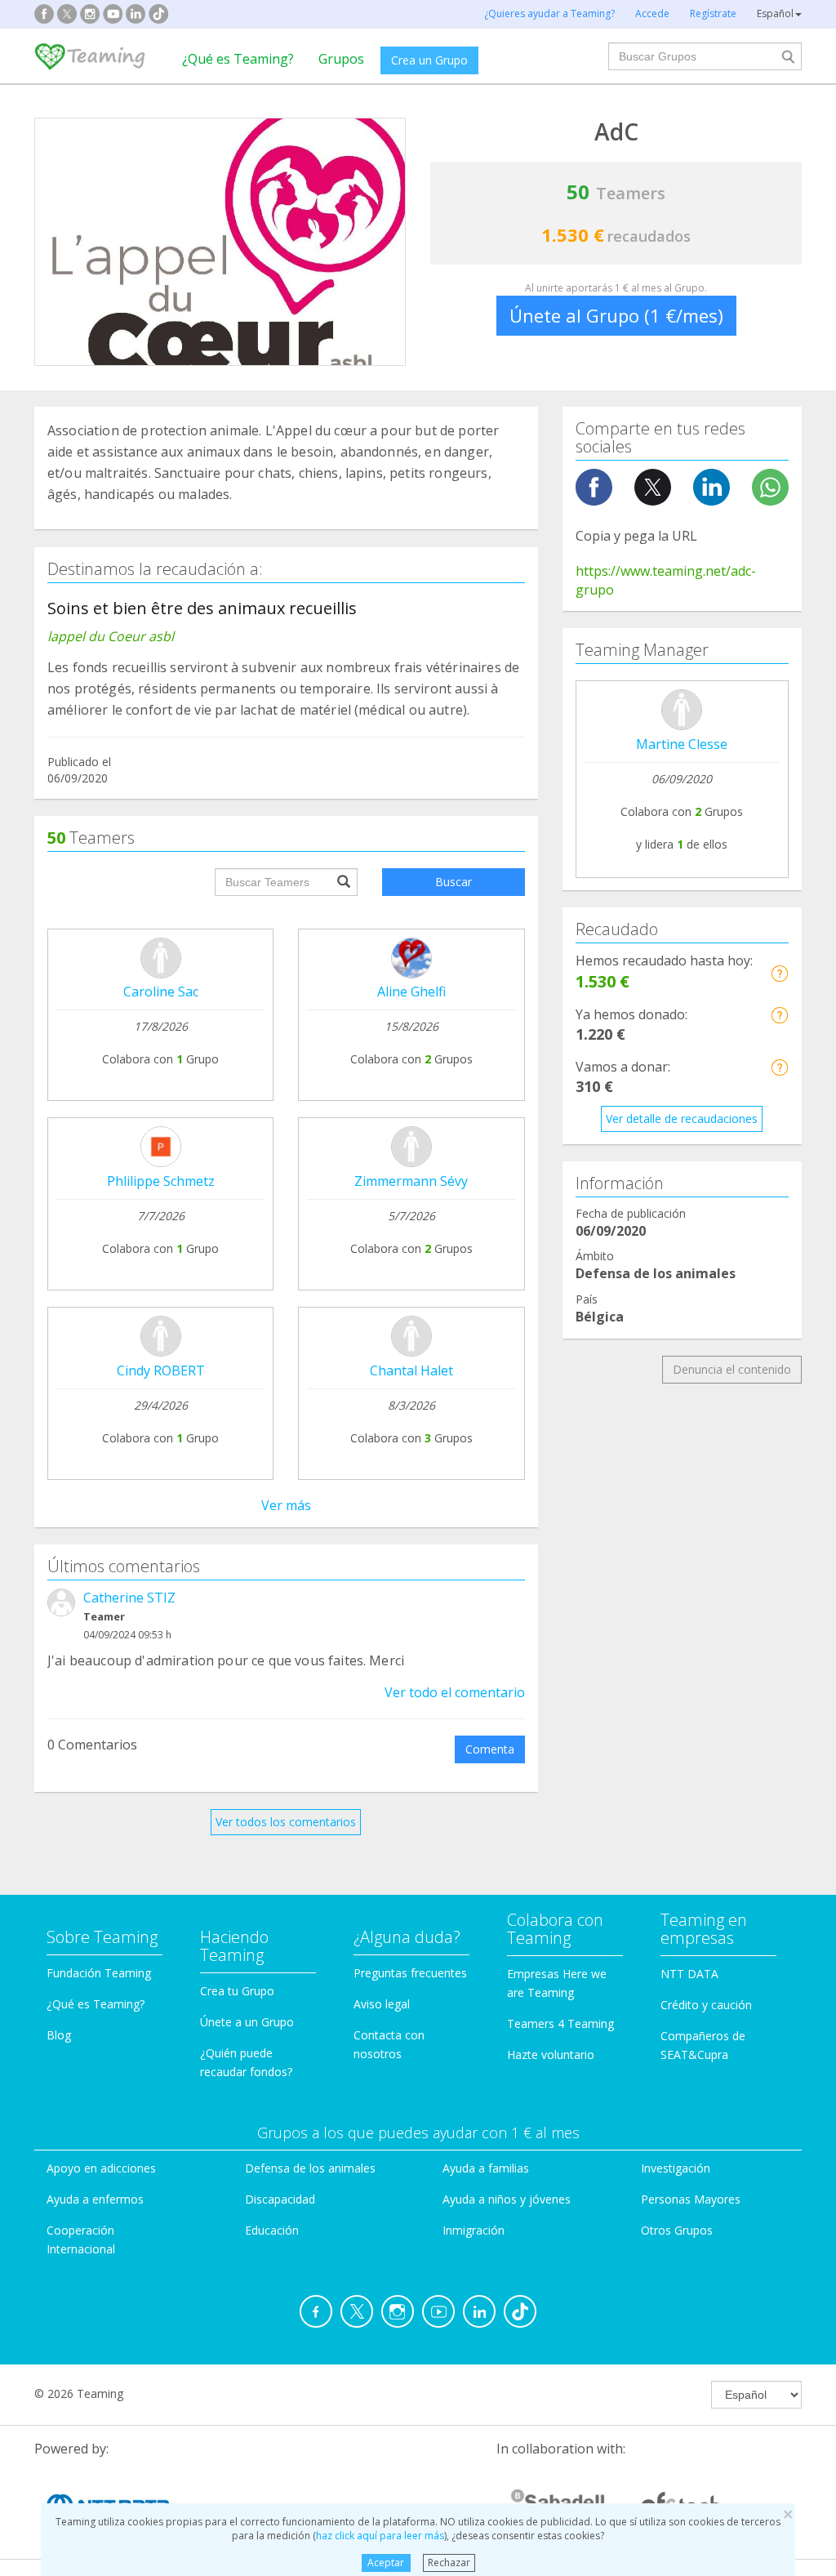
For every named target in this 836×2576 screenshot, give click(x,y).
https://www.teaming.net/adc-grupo (666, 580)
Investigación (676, 2168)
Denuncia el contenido (732, 1369)
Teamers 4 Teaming (560, 2023)
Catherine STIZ (129, 1598)
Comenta (490, 1749)
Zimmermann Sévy (411, 1181)
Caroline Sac (161, 992)
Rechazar (449, 2563)
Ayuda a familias (486, 2168)
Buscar (454, 882)
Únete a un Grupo (247, 2022)
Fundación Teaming (99, 1973)
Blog (59, 2035)
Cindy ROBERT (161, 1370)
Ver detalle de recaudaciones (682, 1119)
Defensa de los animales (310, 2168)
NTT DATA (689, 1974)
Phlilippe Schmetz (161, 1181)
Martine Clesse (682, 744)
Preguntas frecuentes (410, 1973)
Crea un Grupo (429, 60)
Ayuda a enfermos (95, 2199)
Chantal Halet (411, 1370)
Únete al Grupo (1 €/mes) (616, 315)
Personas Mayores (691, 2199)
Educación (272, 2230)
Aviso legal (382, 2004)
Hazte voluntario (551, 2055)
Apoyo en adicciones (101, 2168)
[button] (779, 973)
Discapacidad (280, 2199)
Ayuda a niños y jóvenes (507, 2199)
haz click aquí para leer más (380, 2536)
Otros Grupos (677, 2230)
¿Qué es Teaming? (238, 59)
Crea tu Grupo (237, 1991)
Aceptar (386, 2563)
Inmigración (474, 2230)
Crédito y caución (706, 2005)
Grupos (341, 59)
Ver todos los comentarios (286, 1822)
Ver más (286, 1505)
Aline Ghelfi (411, 992)
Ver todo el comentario (455, 1692)
